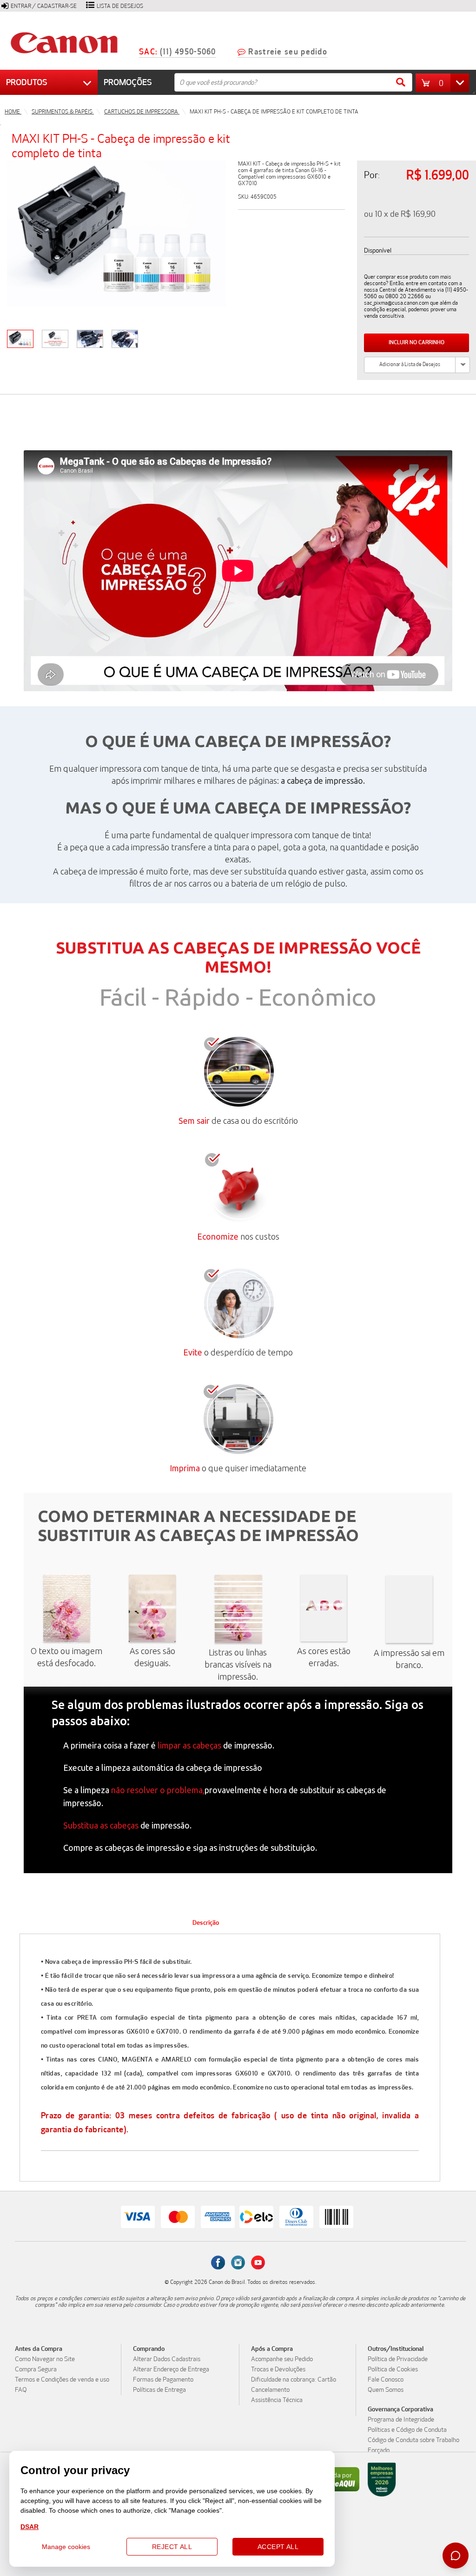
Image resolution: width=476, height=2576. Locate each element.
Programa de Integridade (401, 2420)
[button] (445, 83)
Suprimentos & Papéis (63, 112)
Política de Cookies (393, 2369)
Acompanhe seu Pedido (282, 2359)
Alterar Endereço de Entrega (171, 2369)
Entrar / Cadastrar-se (44, 6)
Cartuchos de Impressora (142, 112)
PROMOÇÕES (128, 82)
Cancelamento (270, 2390)
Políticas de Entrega (159, 2390)
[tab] (206, 1923)
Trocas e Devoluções (278, 2369)
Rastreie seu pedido (288, 52)
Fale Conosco (386, 2380)
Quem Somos (386, 2390)
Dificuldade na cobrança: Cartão (294, 2380)
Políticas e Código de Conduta (407, 2430)
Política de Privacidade (398, 2359)
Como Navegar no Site (45, 2359)
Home (13, 112)
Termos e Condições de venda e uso (62, 2380)
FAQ (21, 2390)
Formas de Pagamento (163, 2380)
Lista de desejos (120, 6)
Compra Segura (36, 2369)
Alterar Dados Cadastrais (167, 2359)
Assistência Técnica (277, 2400)
